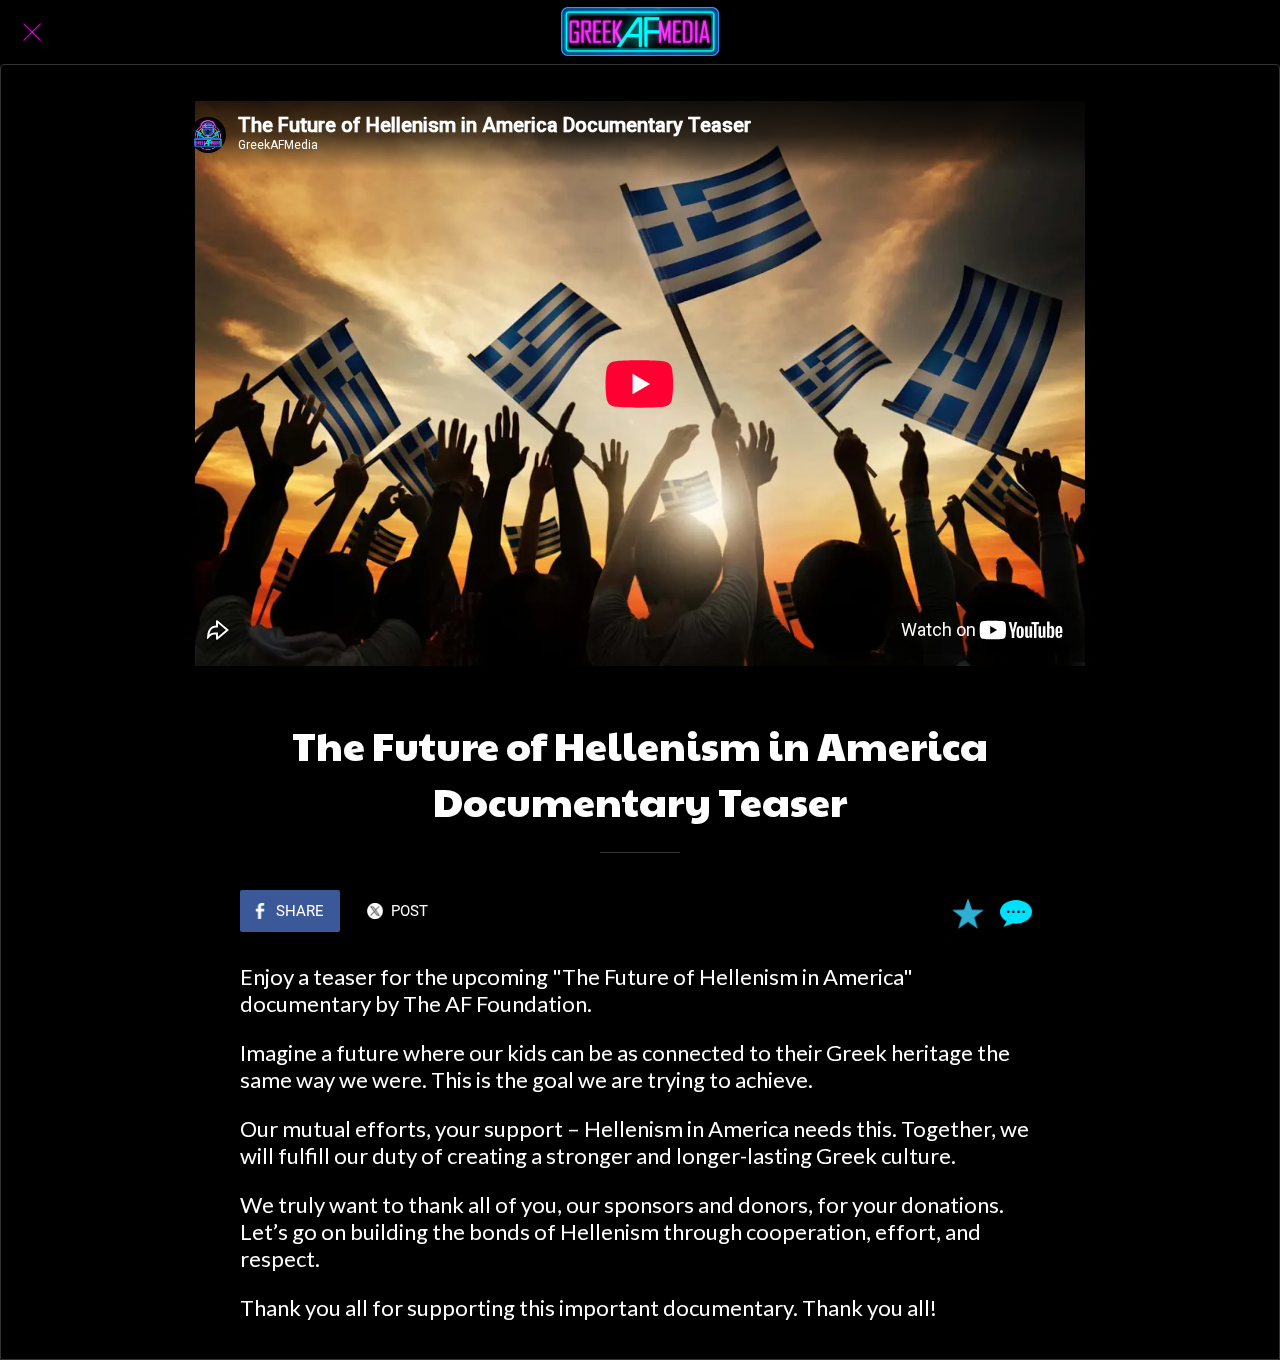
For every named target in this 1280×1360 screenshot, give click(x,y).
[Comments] (1016, 913)
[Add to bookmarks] (968, 913)
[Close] (32, 32)
